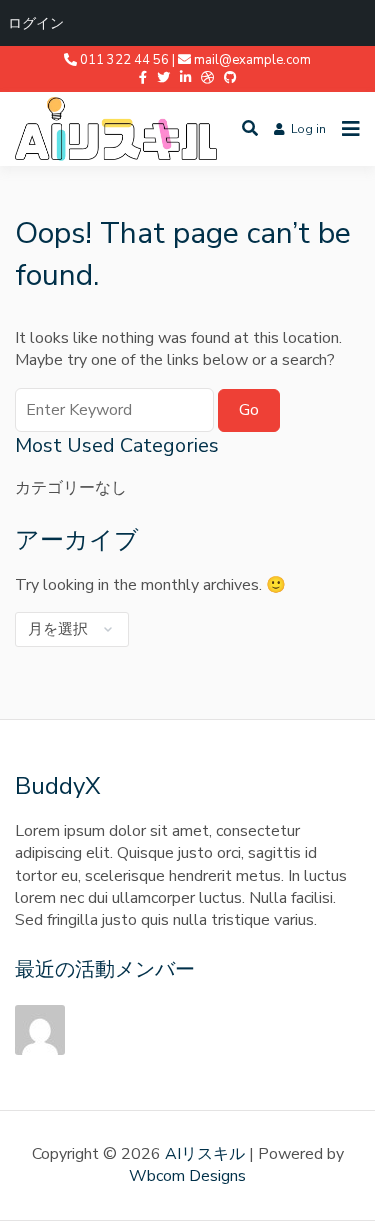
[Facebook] (143, 78)
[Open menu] (346, 129)
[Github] (230, 78)
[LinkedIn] (185, 78)
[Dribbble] (207, 78)
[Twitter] (163, 78)
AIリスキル (205, 1154)
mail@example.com (252, 60)
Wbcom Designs (187, 1176)
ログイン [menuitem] (36, 22)
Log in (308, 129)
